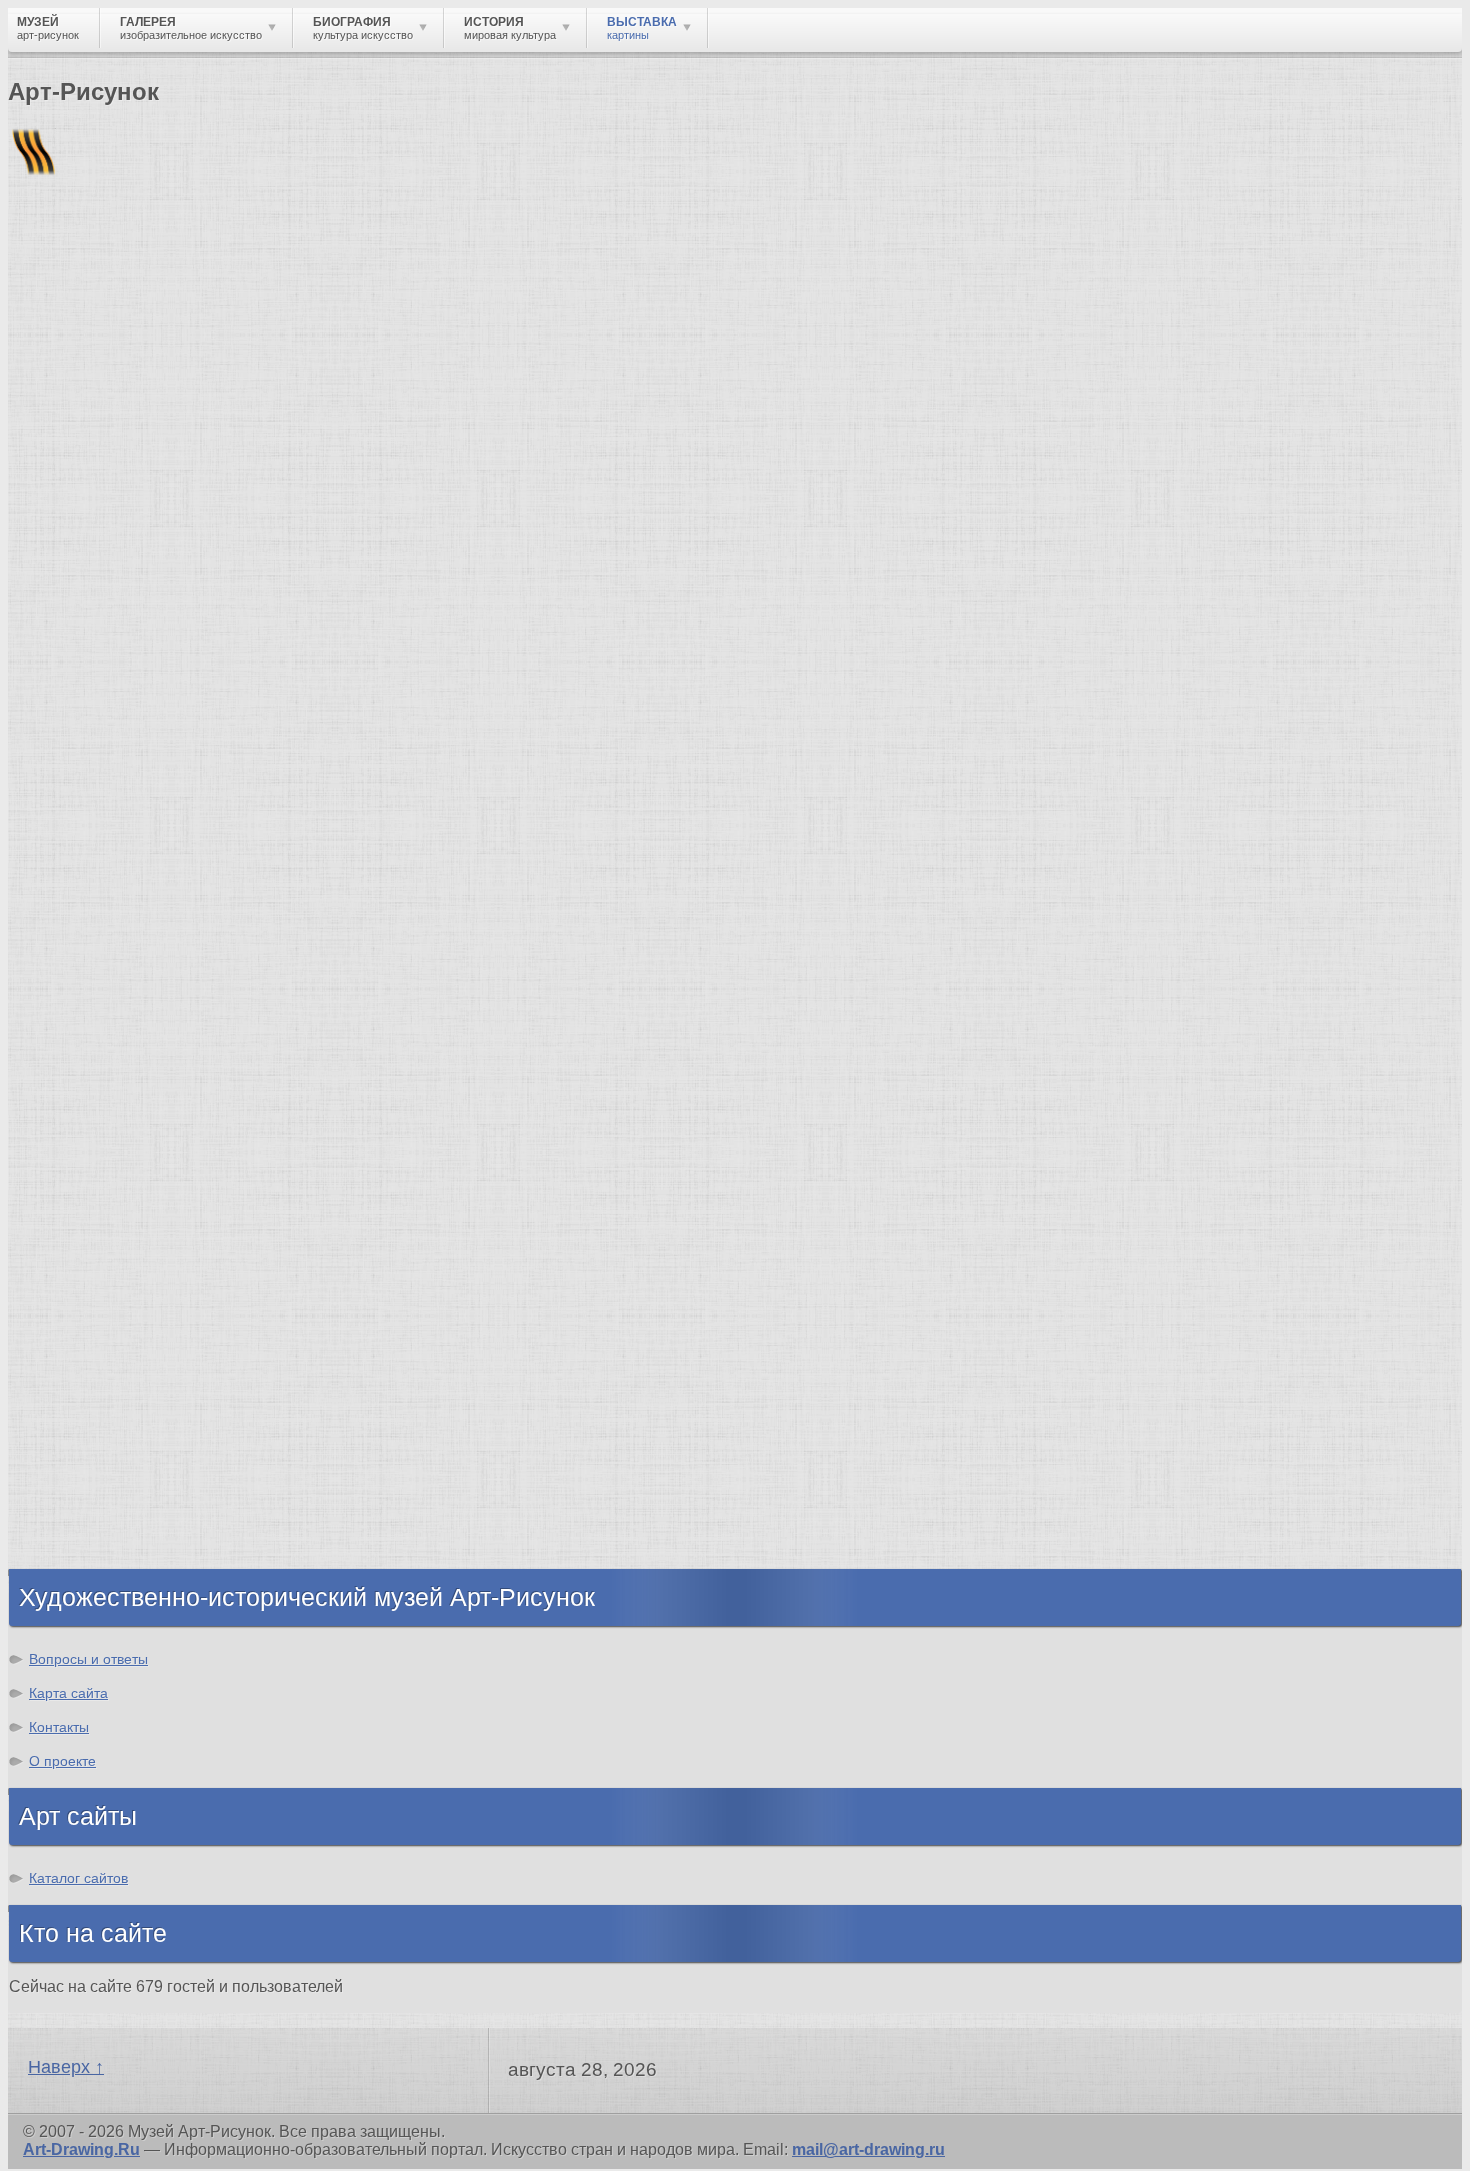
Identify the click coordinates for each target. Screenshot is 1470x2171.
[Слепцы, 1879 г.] (539, 1514)
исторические (294, 646)
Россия (1322, 610)
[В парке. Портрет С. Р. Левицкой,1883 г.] (391, 1514)
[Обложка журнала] (693, 1319)
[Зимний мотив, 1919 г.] (995, 1319)
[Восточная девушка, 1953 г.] (542, 1319)
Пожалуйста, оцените (88, 574)
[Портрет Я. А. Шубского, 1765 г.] (843, 1319)
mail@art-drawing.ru (868, 2149)
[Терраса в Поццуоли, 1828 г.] (843, 1514)
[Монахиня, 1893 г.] (390, 1319)
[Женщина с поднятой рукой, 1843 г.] (88, 1319)
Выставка (135, 344)
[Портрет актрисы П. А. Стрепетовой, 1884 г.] (239, 1514)
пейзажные (564, 646)
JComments (735, 1094)
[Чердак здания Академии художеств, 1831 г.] (239, 1319)
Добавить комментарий (103, 1076)
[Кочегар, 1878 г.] (692, 1514)
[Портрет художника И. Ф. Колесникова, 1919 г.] (1146, 1319)
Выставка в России (291, 344)
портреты (462, 646)
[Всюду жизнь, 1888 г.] (88, 1514)
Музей (42, 344)
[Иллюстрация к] (1292, 1319)
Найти (269, 260)
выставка (1081, 610)
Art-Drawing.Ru (81, 2149)
